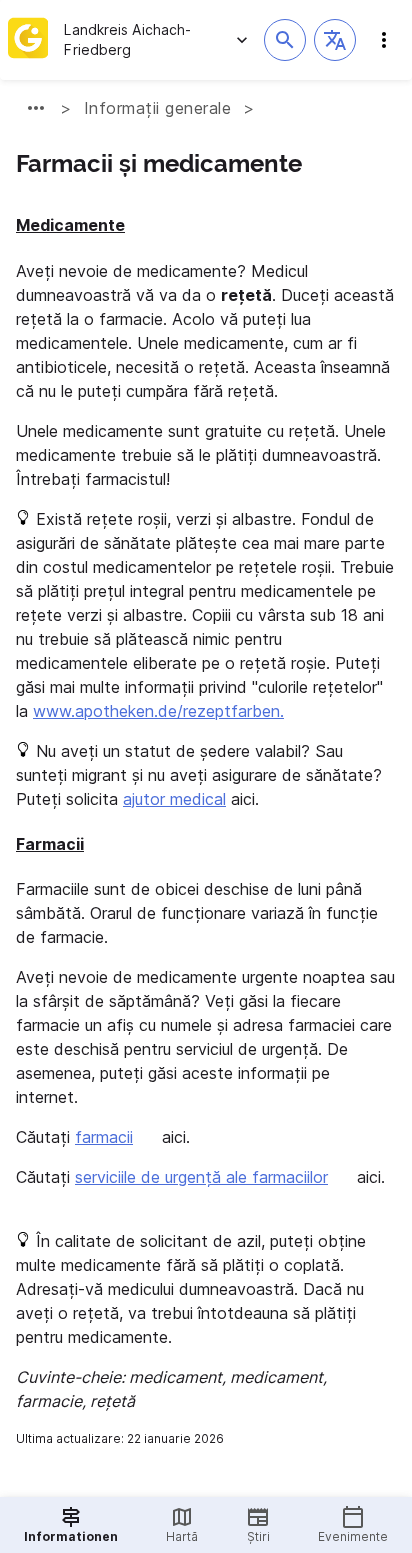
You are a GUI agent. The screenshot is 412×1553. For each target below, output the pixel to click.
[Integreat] (28, 40)
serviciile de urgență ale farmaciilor (201, 1177)
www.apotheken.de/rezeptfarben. (158, 711)
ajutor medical (174, 799)
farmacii (104, 1137)
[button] (335, 40)
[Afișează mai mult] (36, 108)
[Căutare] (285, 40)
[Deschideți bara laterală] (384, 40)
